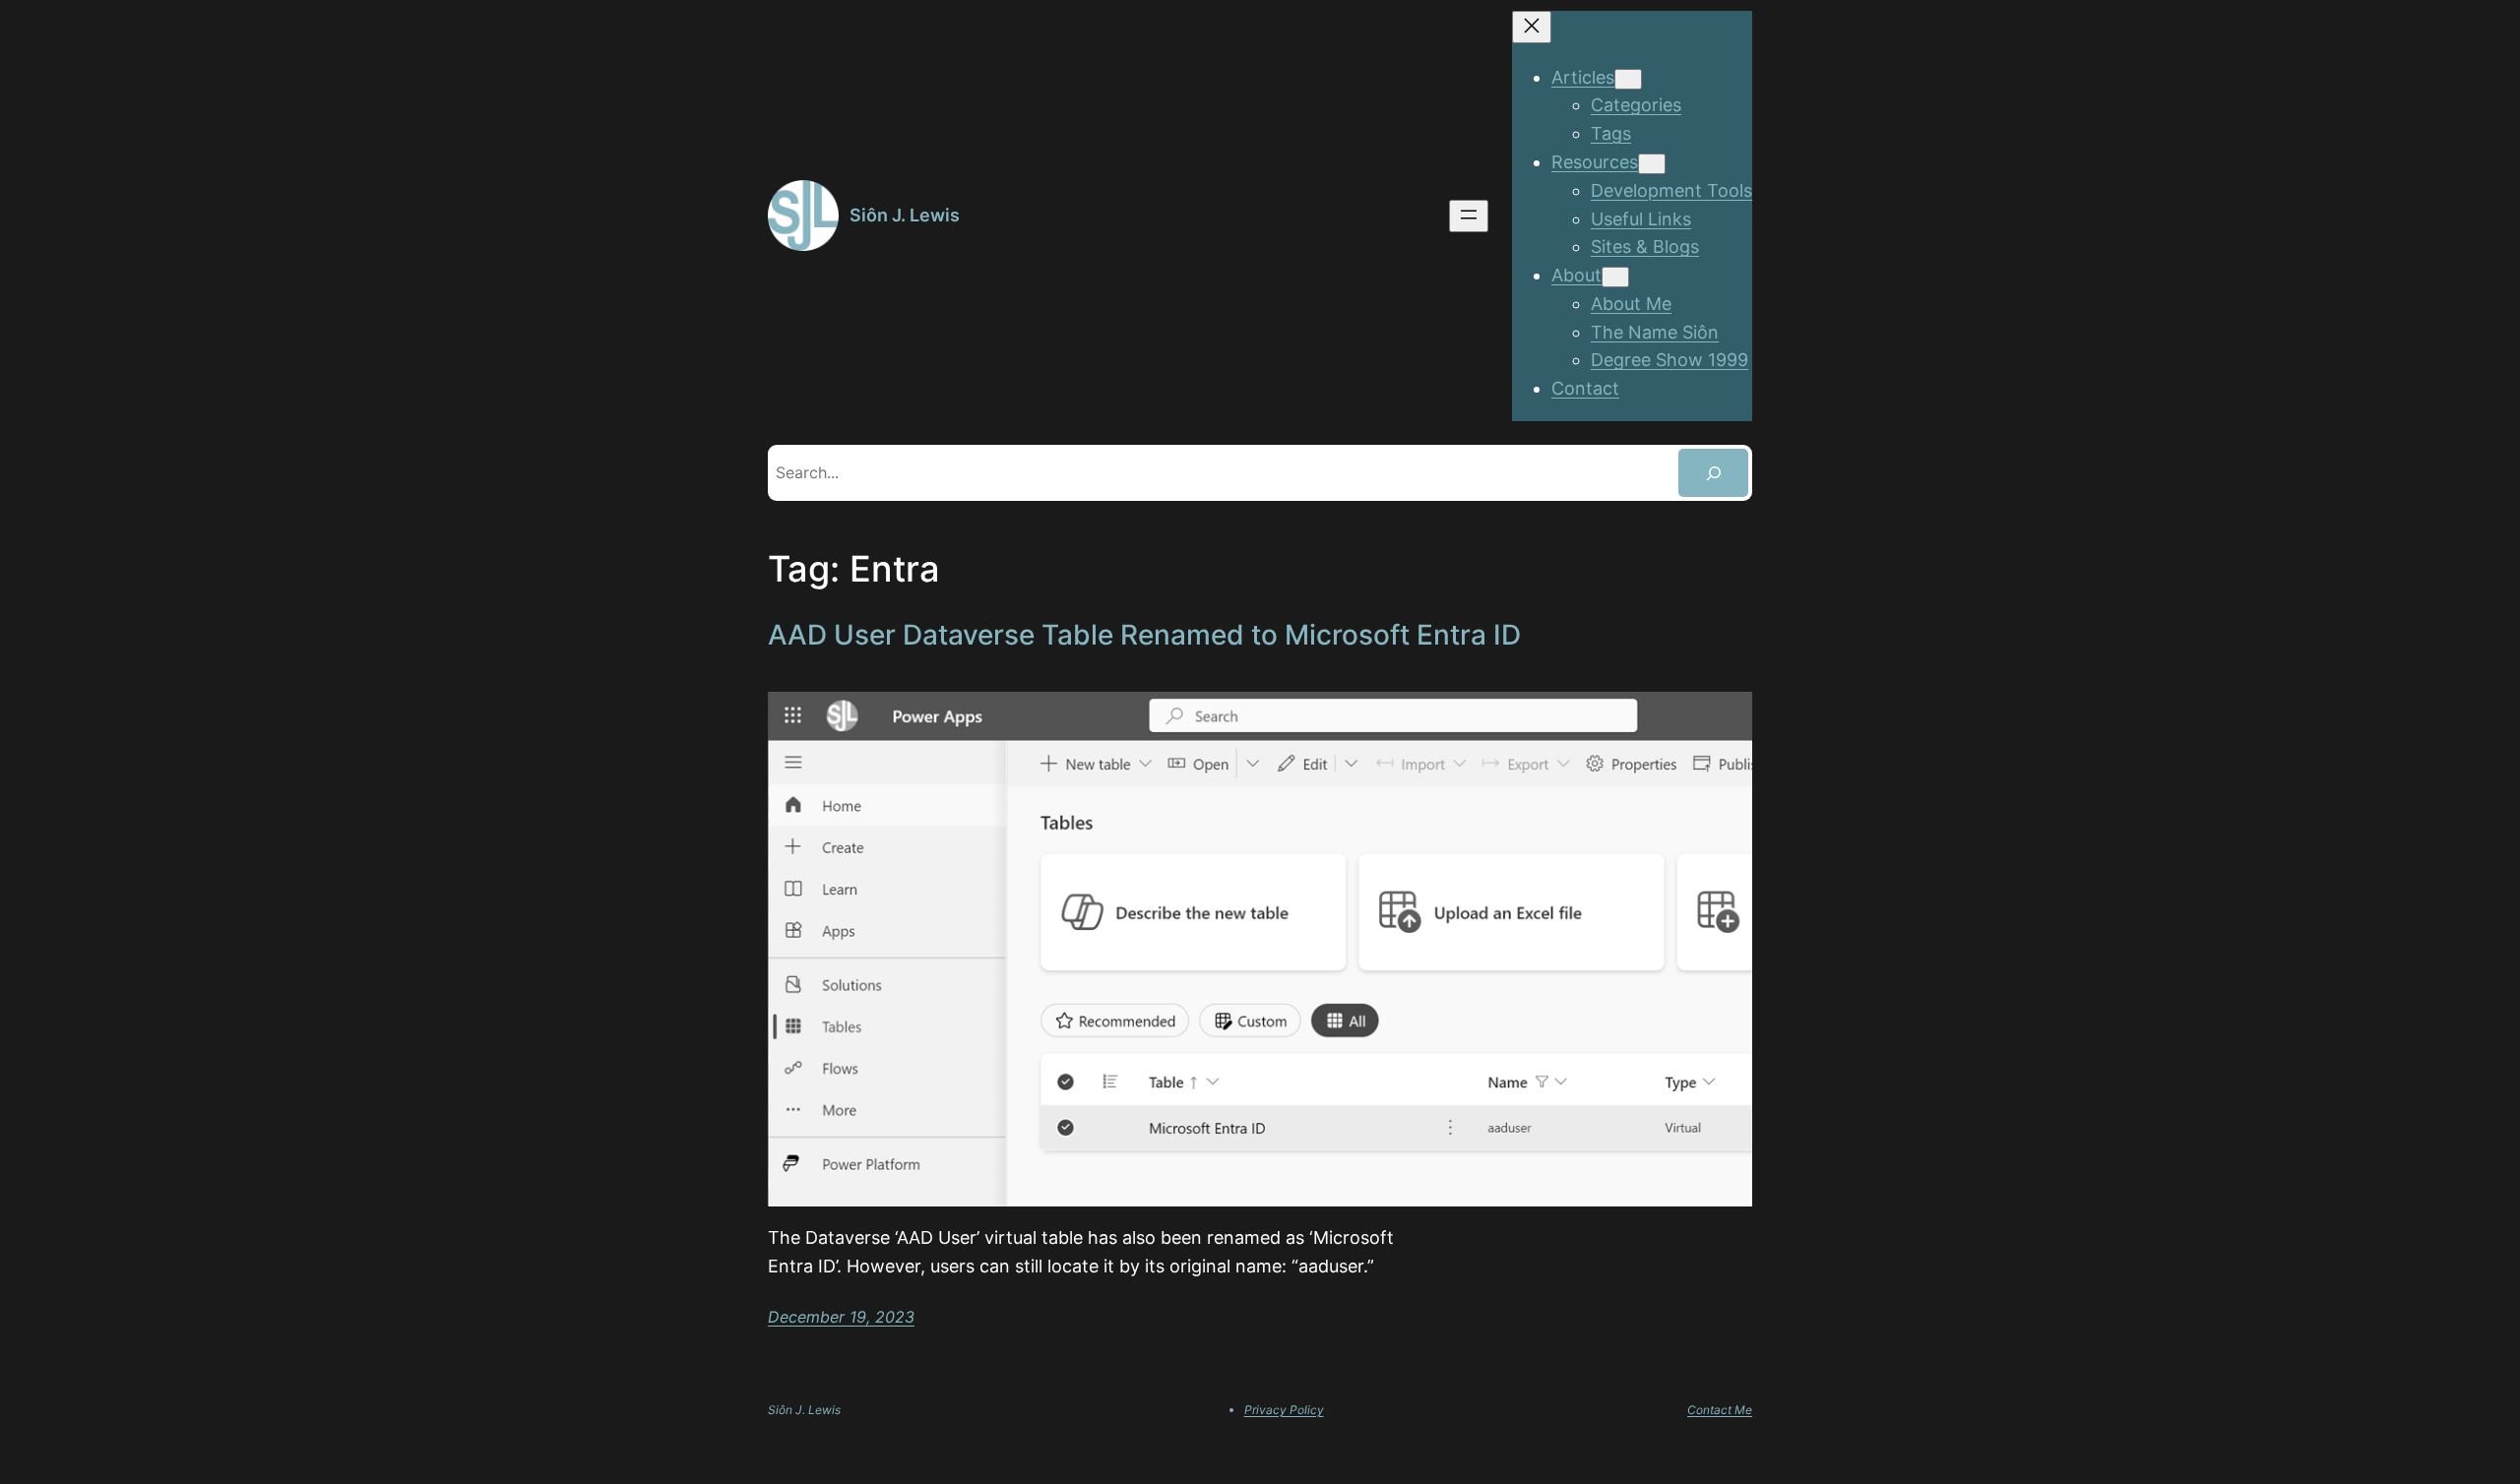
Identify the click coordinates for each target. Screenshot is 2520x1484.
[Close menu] (1532, 27)
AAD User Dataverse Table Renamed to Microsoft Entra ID (1144, 635)
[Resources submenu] (1652, 164)
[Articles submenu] (1628, 79)
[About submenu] (1615, 277)
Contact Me (1720, 1410)
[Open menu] (1469, 216)
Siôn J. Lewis (905, 215)
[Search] (1713, 473)
